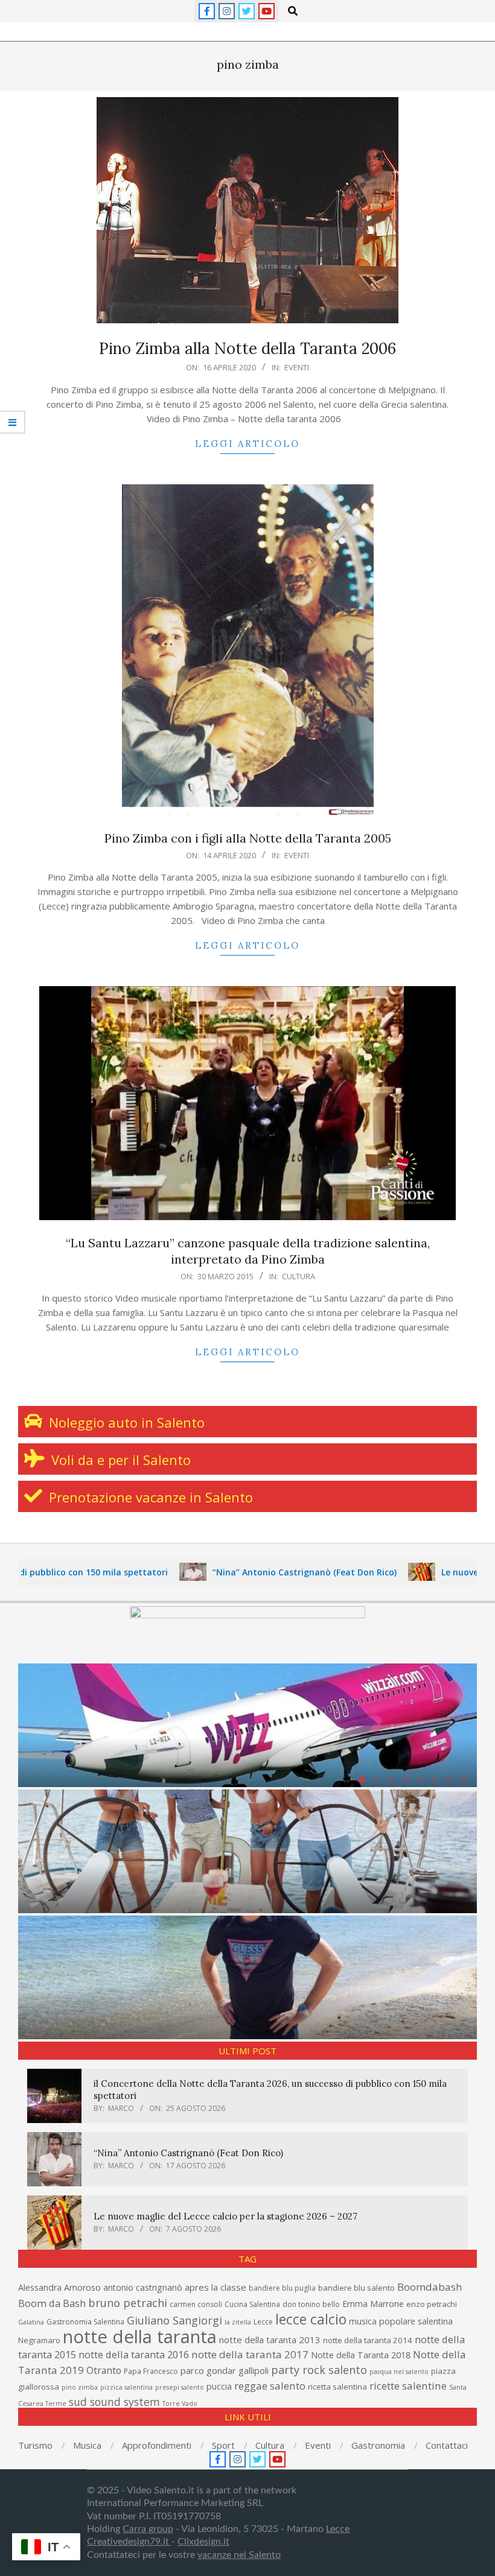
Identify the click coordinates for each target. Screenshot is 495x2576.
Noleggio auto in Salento (125, 1422)
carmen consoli (196, 2304)
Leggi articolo (247, 444)
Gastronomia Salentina (85, 2322)
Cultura (299, 1276)
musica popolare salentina (401, 2321)
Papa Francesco (151, 2371)
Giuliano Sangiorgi (174, 2320)
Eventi (297, 367)
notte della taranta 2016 (134, 2354)
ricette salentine (408, 2386)
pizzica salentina (126, 2387)
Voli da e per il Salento (119, 1460)
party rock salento (319, 2370)
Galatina (31, 2322)
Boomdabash (430, 2287)
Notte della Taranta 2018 (361, 2355)
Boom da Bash (52, 2303)
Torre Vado (180, 2404)
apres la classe (216, 2287)
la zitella (238, 2322)
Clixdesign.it (203, 2542)
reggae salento (270, 2386)
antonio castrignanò (143, 2287)
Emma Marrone (373, 2304)
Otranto (104, 2370)
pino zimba (80, 2387)
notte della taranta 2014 (368, 2340)
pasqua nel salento (399, 2372)
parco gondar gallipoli (225, 2370)
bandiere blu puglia (282, 2288)
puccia (219, 2386)
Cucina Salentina (252, 2304)
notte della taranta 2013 (270, 2340)
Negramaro (39, 2340)
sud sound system (114, 2402)
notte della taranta (140, 2337)
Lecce (263, 2322)
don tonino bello (311, 2304)
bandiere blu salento (356, 2288)
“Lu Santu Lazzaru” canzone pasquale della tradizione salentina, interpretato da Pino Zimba (248, 1251)
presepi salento (180, 2387)
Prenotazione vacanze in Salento (149, 1497)
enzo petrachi (432, 2304)
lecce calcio (311, 2319)
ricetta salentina (337, 2387)
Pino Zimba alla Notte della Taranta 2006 (247, 348)
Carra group (148, 2529)
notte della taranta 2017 (250, 2354)
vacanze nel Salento (239, 2555)
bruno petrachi (128, 2303)
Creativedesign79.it (129, 2542)
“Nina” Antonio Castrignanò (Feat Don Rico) (241, 1572)
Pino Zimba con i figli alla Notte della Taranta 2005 (248, 838)
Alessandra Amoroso (59, 2287)
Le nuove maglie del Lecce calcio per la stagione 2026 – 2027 (225, 2216)
